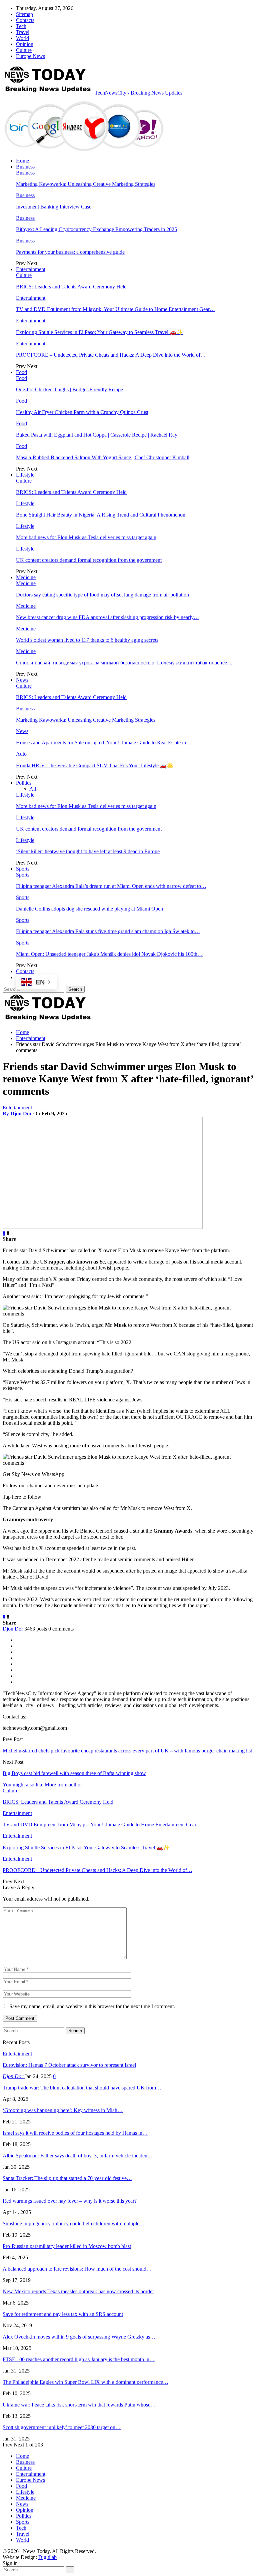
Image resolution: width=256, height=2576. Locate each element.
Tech (21, 26)
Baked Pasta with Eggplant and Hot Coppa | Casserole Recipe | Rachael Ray (97, 435)
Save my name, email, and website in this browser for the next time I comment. (92, 2006)
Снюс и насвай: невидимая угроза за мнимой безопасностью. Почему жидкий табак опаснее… (124, 663)
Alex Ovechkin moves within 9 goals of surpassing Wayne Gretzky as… (79, 2337)
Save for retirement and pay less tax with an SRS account (63, 2314)
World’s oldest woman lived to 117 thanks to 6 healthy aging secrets (87, 640)
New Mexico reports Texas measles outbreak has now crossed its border (78, 2291)
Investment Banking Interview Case (54, 207)
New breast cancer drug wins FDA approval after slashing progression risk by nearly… (107, 617)
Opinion (25, 44)
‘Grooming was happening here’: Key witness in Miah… (63, 2110)
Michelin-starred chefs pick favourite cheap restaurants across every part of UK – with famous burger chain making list (127, 1751)
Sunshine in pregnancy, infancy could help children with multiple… (74, 2223)
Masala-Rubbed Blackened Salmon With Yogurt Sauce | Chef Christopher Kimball (103, 457)
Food (21, 372)
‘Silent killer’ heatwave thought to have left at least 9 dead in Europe (88, 851)
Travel (23, 32)
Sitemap (24, 14)
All (33, 789)
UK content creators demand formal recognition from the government (89, 560)
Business (25, 167)
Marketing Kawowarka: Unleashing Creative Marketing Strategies (86, 184)
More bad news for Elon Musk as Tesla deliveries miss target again (86, 537)
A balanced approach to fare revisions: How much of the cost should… (77, 2269)
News (22, 680)
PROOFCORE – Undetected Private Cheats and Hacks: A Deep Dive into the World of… (111, 355)
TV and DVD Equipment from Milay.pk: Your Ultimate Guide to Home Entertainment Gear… (115, 309)
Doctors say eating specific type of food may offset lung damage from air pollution (102, 595)
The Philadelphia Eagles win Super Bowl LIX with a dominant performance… (85, 2382)
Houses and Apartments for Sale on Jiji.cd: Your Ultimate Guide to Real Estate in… (104, 742)
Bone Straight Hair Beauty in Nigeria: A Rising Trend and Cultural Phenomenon (101, 515)
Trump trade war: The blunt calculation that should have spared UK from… (82, 2088)
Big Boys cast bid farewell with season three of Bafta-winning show (74, 1773)
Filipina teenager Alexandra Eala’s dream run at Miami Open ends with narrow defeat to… (111, 886)
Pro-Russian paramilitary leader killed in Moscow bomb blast (67, 2246)
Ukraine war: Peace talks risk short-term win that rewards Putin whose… (79, 2405)
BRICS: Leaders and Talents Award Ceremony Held (71, 287)
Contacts (25, 20)
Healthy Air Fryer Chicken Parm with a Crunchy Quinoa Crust (82, 412)
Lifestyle (25, 475)
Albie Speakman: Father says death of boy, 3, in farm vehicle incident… (78, 2156)
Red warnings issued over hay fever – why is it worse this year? (70, 2201)
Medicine (26, 577)
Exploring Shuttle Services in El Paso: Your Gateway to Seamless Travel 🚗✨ (99, 332)
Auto (21, 754)
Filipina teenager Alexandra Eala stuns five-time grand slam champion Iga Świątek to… (108, 931)
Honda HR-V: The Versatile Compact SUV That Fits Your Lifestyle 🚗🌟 (95, 765)
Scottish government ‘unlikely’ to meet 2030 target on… (62, 2427)
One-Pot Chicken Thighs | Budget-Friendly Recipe (69, 389)
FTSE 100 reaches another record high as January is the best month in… (79, 2359)
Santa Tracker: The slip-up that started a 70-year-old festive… (67, 2178)
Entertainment (31, 269)
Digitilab (47, 2557)
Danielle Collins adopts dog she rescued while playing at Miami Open (89, 909)
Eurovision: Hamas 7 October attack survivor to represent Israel (69, 2065)
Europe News (30, 56)
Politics (24, 783)
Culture (24, 50)
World (22, 38)
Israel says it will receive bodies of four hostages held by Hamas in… (75, 2133)
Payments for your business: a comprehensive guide (70, 252)
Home (22, 161)
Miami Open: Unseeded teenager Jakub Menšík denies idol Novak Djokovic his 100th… (109, 954)
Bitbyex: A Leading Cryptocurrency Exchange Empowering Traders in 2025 (96, 229)
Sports (23, 869)
